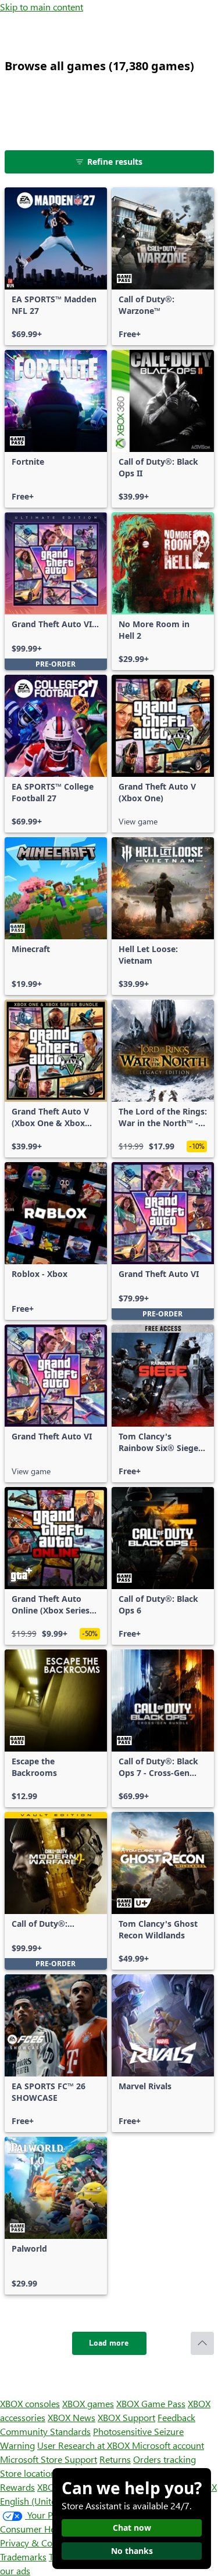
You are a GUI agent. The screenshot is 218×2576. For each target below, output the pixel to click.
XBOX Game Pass (151, 2403)
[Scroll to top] (202, 2343)
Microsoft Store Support (49, 2459)
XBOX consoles (30, 2403)
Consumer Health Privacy (51, 2529)
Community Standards (45, 2431)
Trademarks (23, 2557)
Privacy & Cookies (37, 2543)
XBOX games (88, 2403)
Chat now (132, 2528)
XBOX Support (126, 2417)
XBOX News (72, 2417)
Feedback (176, 2417)
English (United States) (45, 2501)
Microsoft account (168, 2445)
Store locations (30, 2473)
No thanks (132, 2551)
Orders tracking (165, 2459)
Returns (115, 2459)
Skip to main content (42, 7)
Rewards (17, 2487)
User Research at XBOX (85, 2445)
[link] (56, 266)
